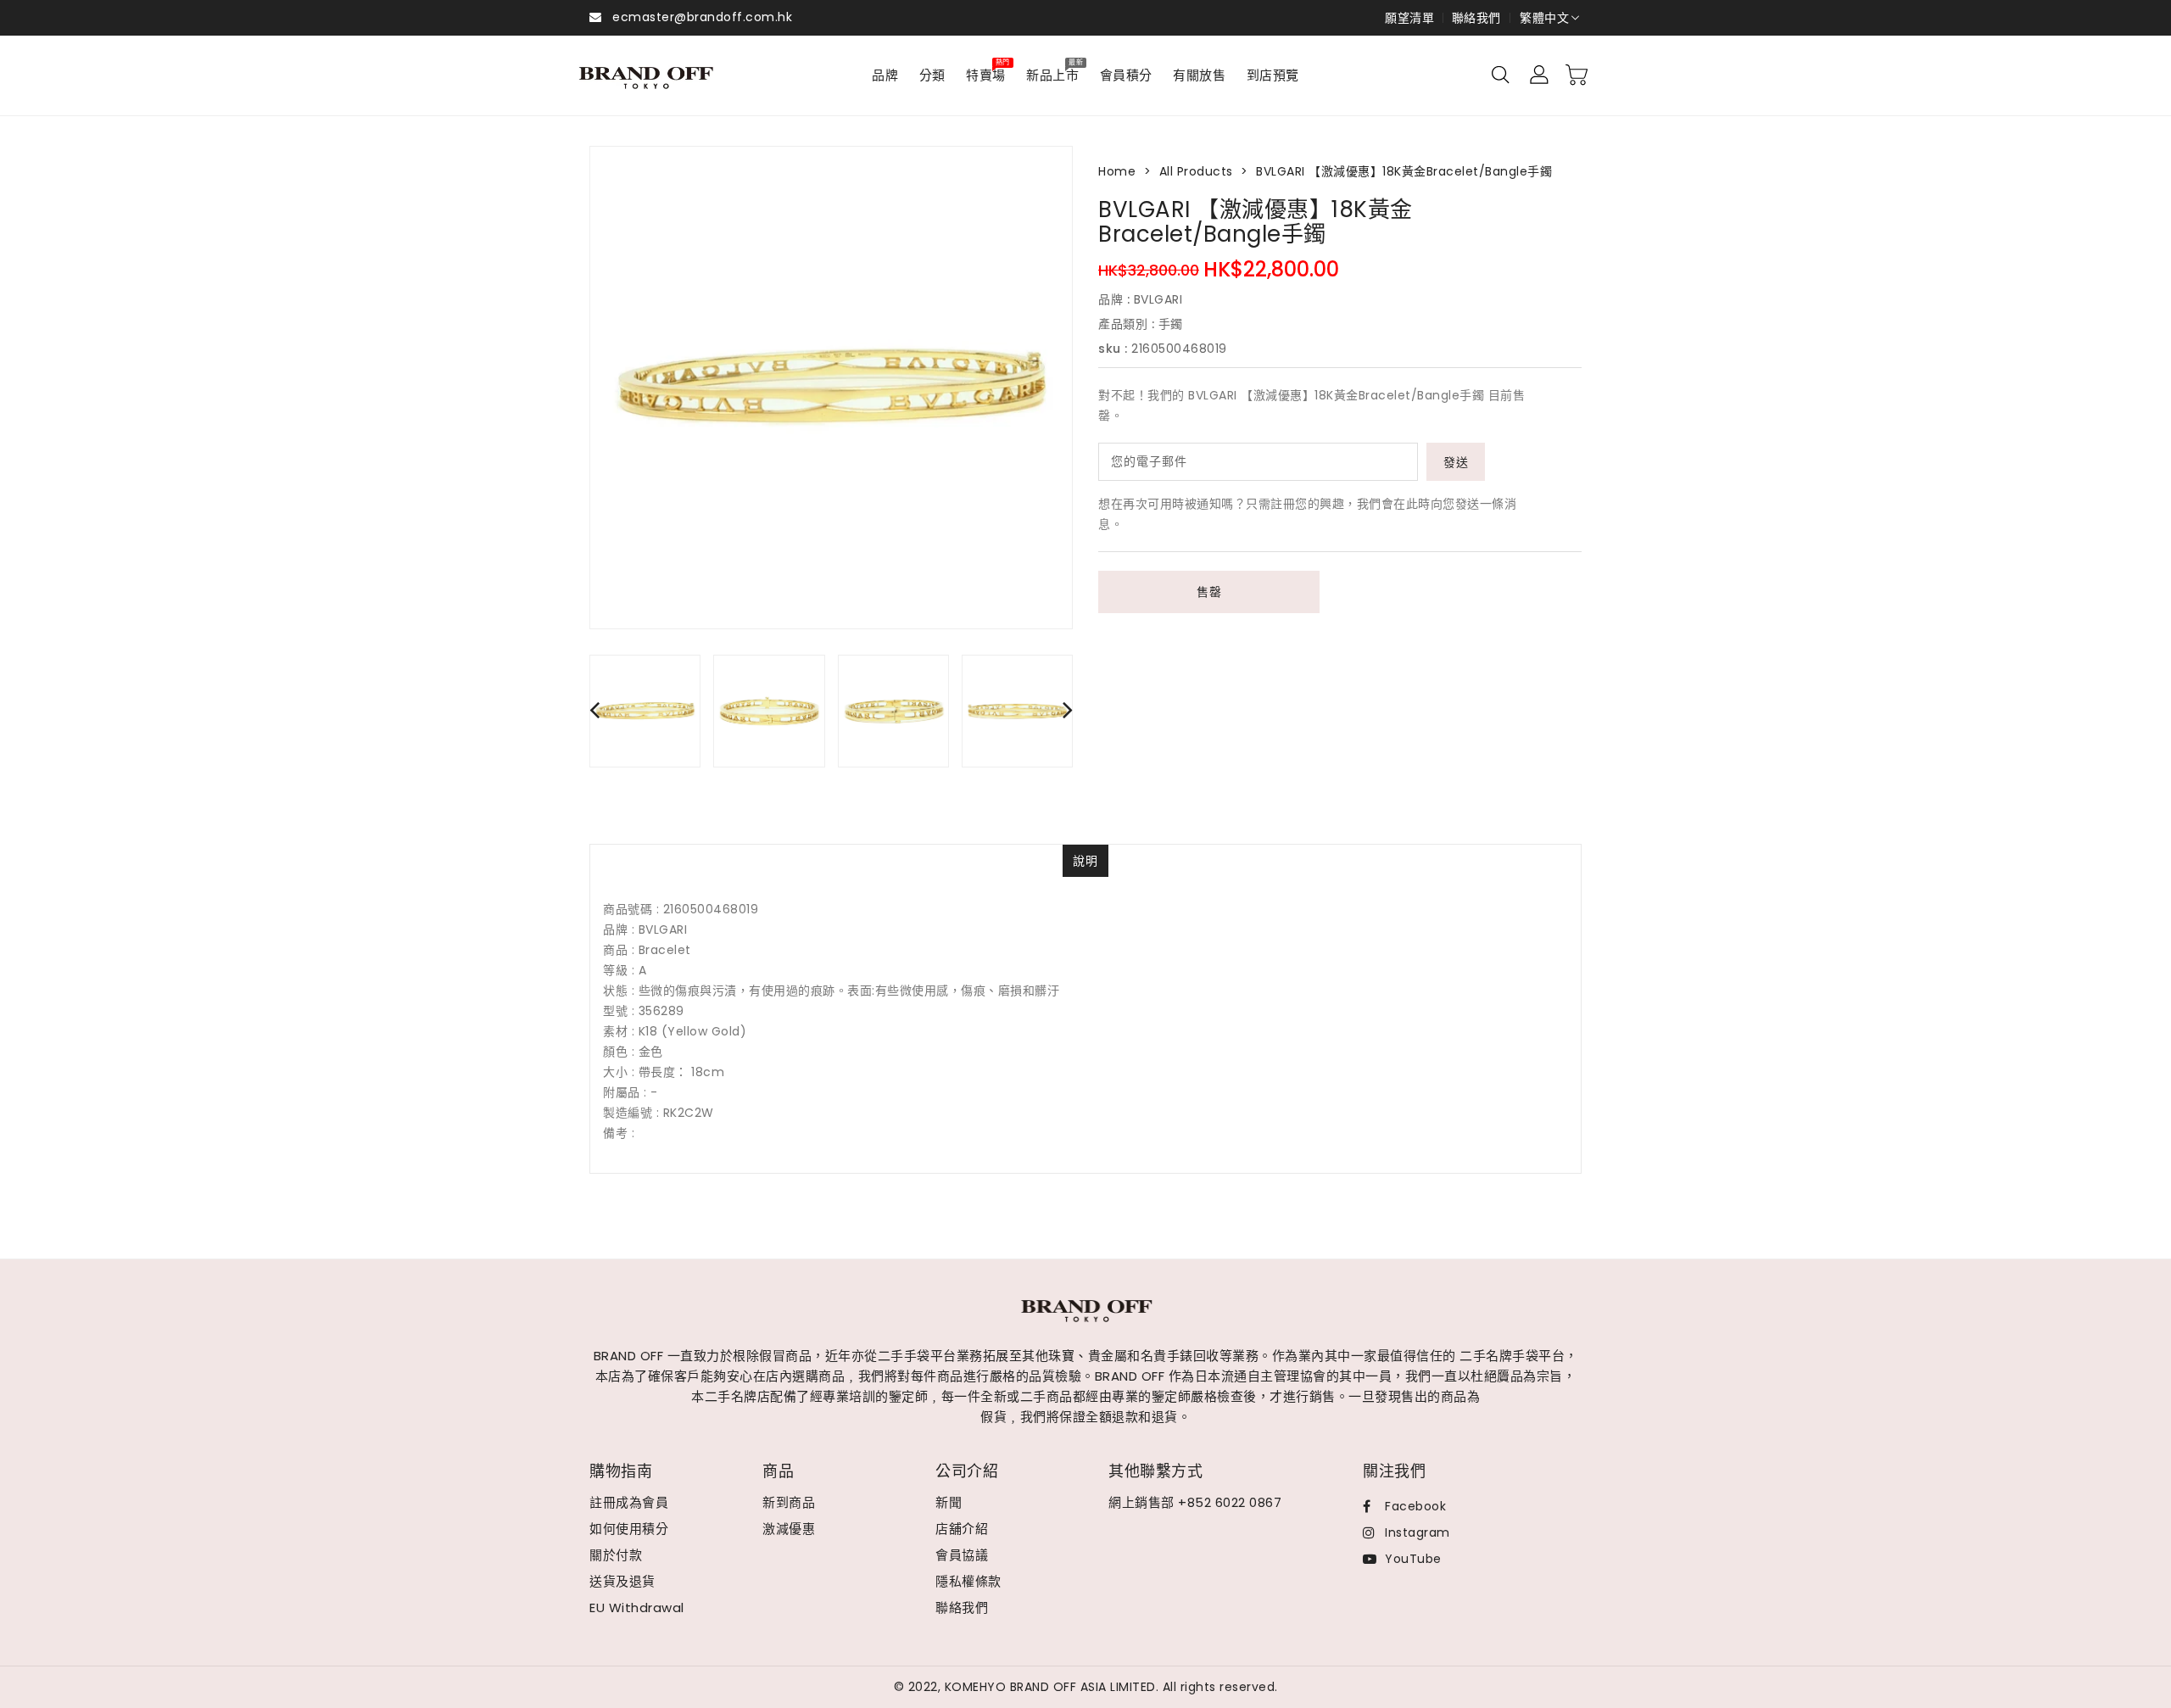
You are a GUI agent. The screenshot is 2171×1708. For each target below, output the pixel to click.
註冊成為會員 (629, 1502)
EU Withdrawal (637, 1608)
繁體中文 (1544, 18)
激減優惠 (789, 1529)
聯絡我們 (1476, 18)
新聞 (949, 1502)
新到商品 (789, 1502)
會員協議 (962, 1555)
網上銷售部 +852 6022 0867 (1195, 1502)
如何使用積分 (629, 1529)
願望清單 (1409, 18)
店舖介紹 (962, 1529)
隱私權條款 (968, 1581)
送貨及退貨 (622, 1581)
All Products (1196, 171)
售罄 (1209, 592)
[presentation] (594, 709)
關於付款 (616, 1555)
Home (1117, 171)
